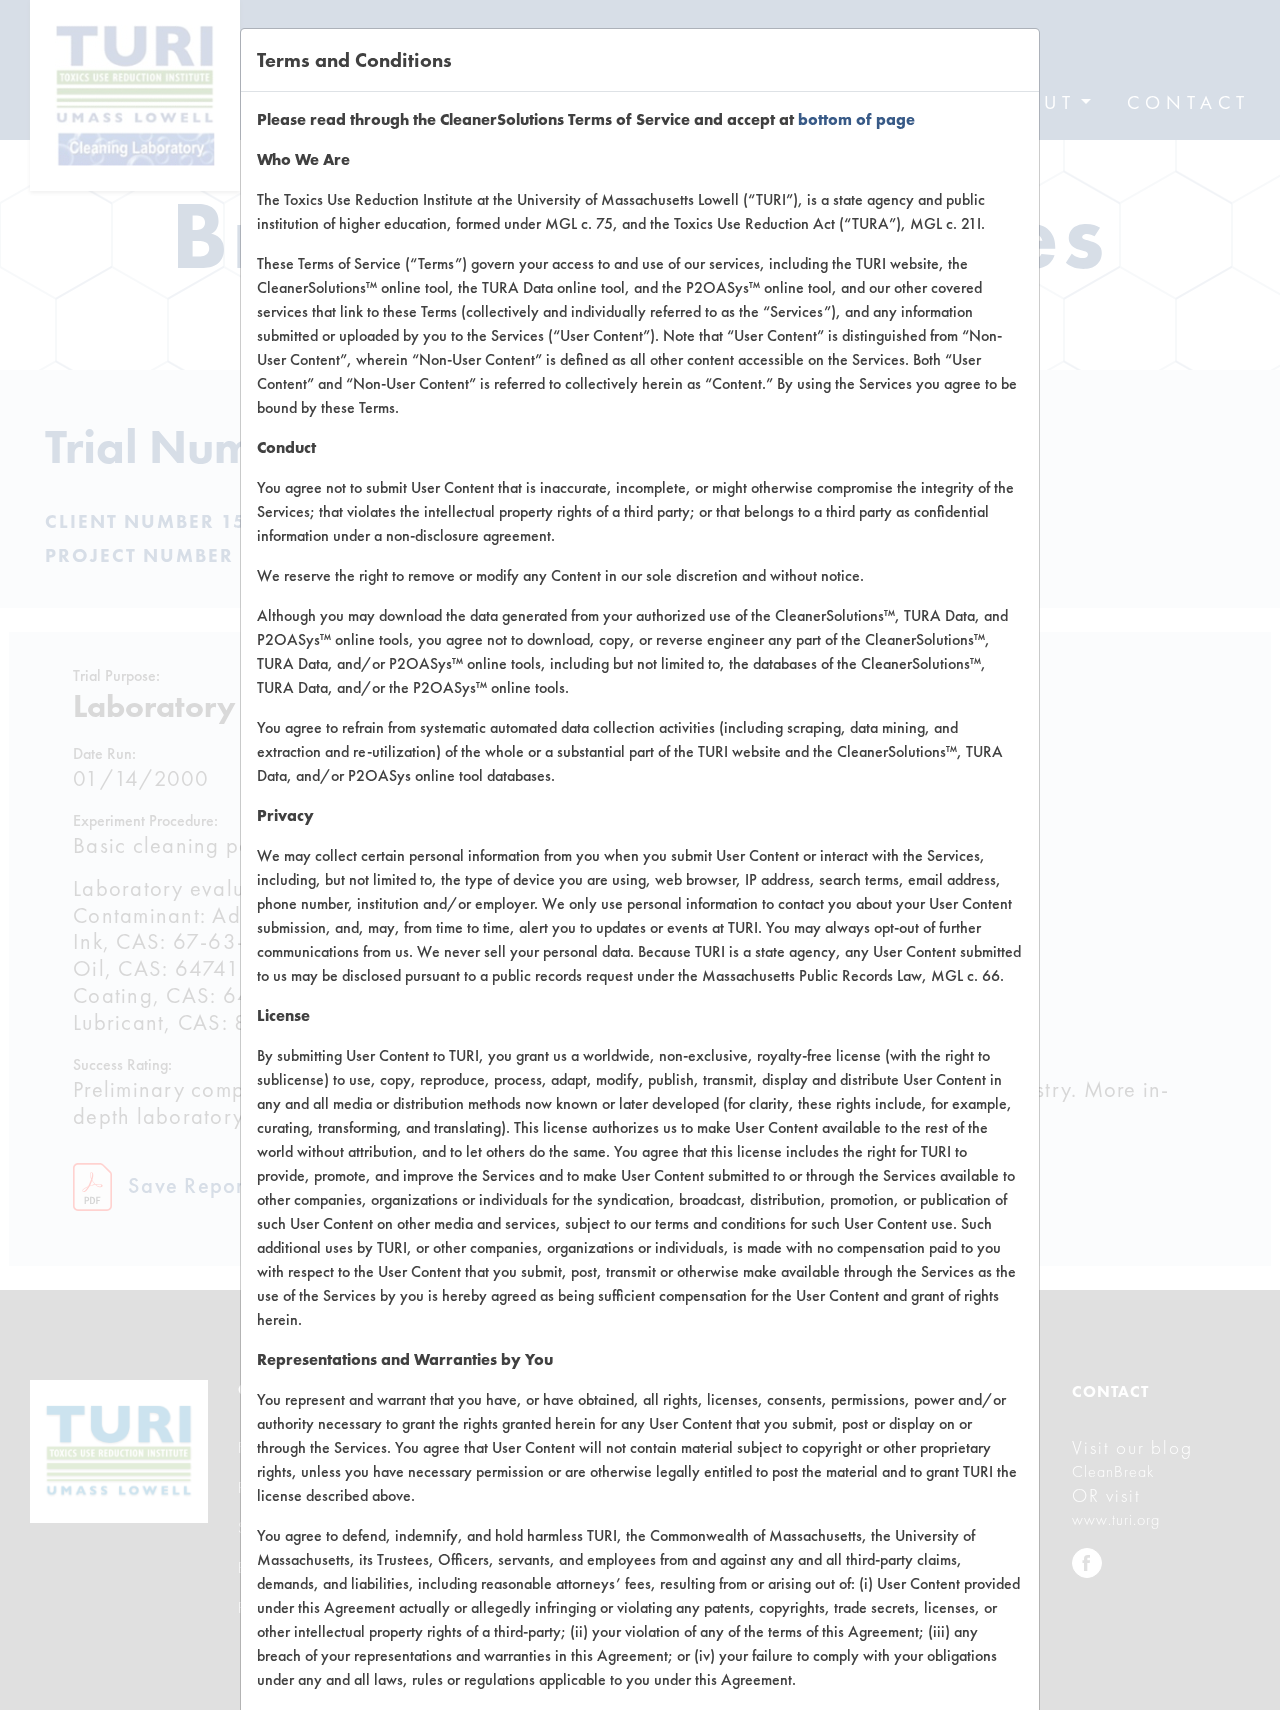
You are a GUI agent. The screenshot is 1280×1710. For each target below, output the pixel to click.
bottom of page (856, 119)
